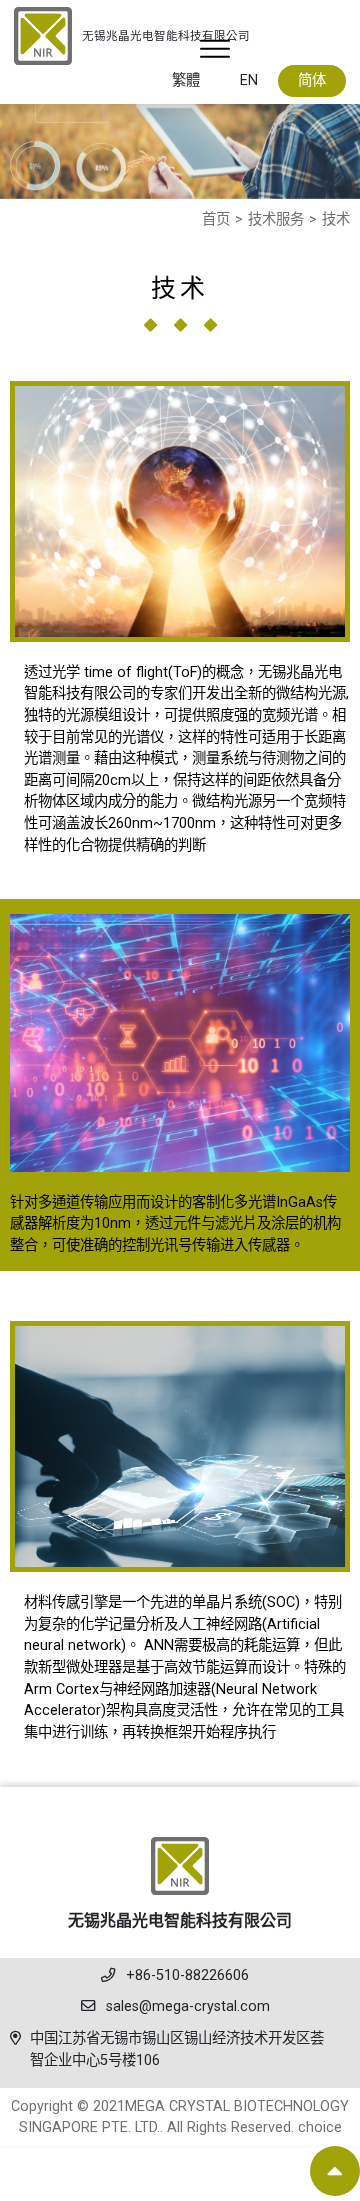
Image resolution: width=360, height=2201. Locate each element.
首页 (216, 219)
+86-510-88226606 (187, 1975)
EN (249, 80)
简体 (312, 80)
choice (320, 2127)
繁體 (186, 80)
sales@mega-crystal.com (188, 2006)
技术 (336, 219)
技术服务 (276, 219)
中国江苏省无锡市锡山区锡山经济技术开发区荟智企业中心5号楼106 (177, 2049)
